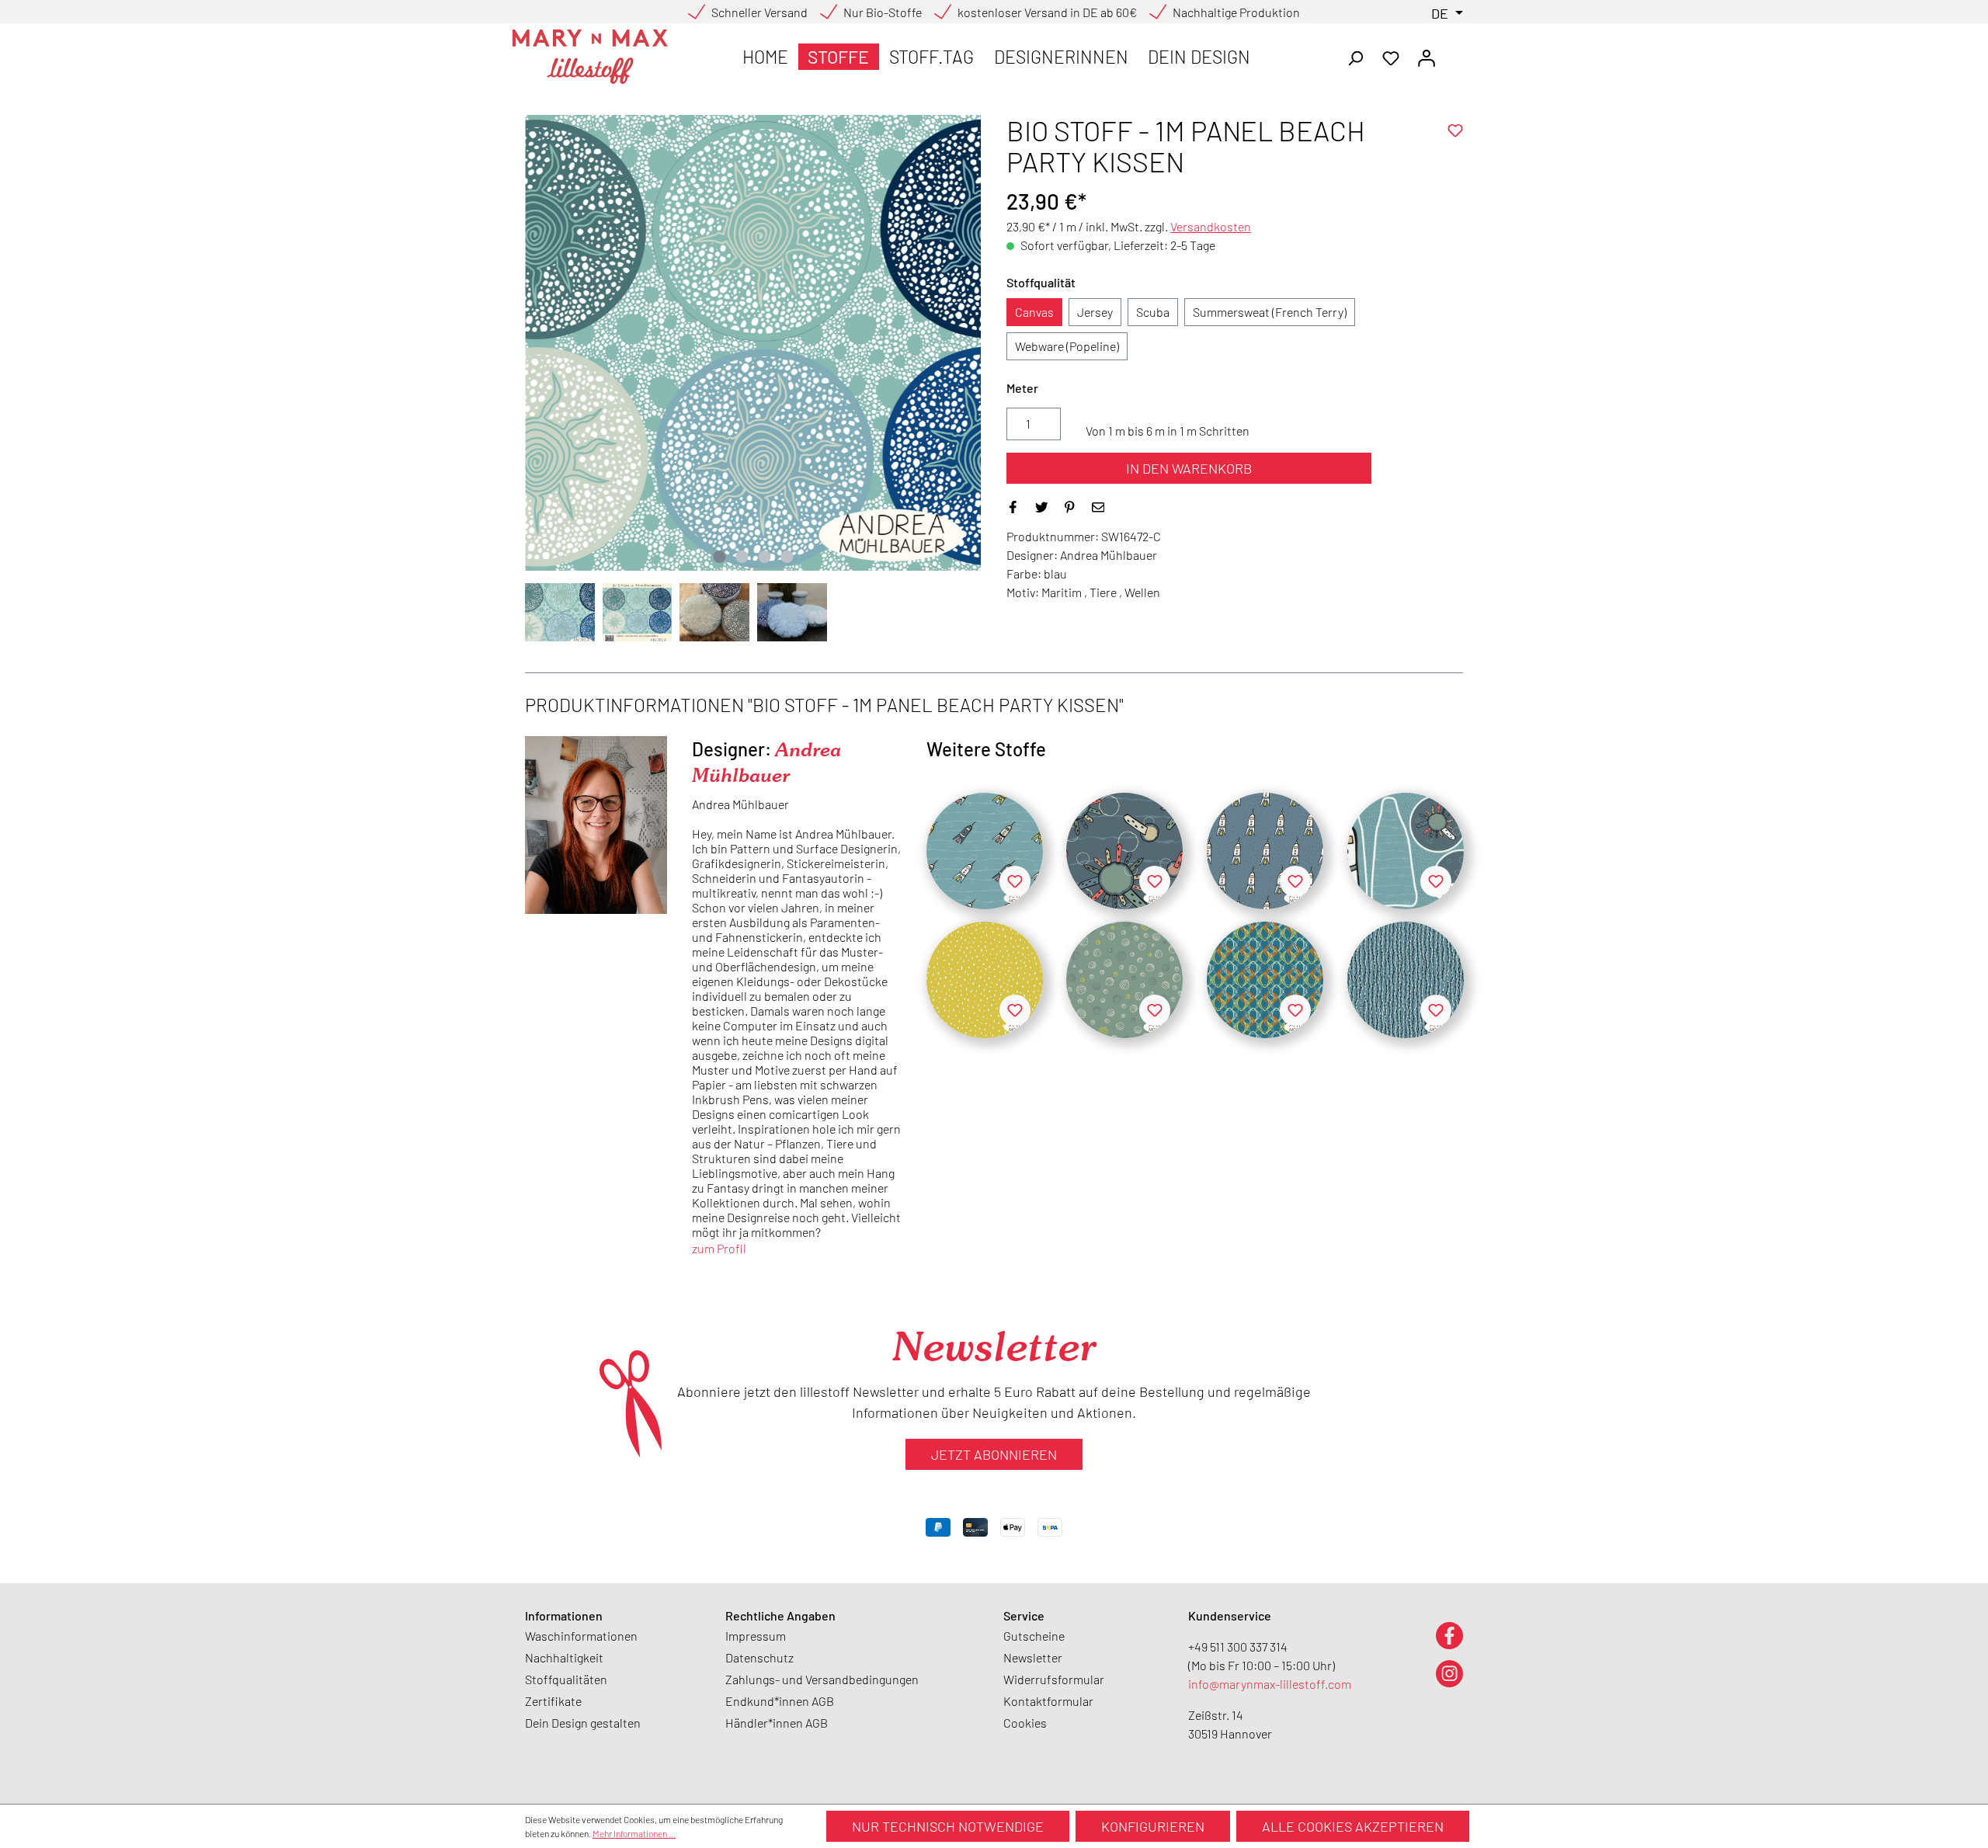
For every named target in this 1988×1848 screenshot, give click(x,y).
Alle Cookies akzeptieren (1353, 1826)
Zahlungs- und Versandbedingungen (822, 1679)
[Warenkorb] (1454, 53)
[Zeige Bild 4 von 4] (787, 557)
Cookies (1025, 1723)
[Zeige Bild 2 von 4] (742, 557)
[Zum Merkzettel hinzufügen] (1455, 130)
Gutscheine (1034, 1636)
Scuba (1153, 312)
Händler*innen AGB (777, 1723)
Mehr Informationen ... (634, 1833)
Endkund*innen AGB (780, 1701)
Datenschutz (759, 1657)
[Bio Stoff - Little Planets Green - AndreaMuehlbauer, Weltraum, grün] (1124, 980)
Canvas (1034, 312)
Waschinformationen (581, 1636)
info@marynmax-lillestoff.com (1270, 1684)
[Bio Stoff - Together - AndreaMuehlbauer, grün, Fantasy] (1265, 980)
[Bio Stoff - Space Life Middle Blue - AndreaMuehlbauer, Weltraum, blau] (1124, 851)
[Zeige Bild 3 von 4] (764, 557)
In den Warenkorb (1189, 468)
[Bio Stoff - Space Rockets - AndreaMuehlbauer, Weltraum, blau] (985, 851)
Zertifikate (553, 1701)
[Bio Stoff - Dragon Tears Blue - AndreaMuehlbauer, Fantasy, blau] (1406, 980)
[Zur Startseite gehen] (590, 57)
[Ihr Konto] (1427, 57)
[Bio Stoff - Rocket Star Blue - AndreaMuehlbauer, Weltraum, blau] (1265, 851)
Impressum (756, 1636)
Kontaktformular (1048, 1701)
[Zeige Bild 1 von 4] (719, 557)
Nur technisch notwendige (948, 1826)
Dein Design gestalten (583, 1723)
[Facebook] (1449, 1635)
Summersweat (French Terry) (1270, 312)
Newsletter (1033, 1657)
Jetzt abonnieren (994, 1454)
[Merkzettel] (1391, 57)
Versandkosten (1211, 226)
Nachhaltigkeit (564, 1657)
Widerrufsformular (1054, 1679)
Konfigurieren (1153, 1826)
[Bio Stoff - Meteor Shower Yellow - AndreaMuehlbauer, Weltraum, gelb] (985, 980)
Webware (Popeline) (1067, 346)
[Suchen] (1355, 57)
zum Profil (719, 1248)
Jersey (1095, 312)
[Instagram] (1449, 1673)
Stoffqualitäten (566, 1679)
